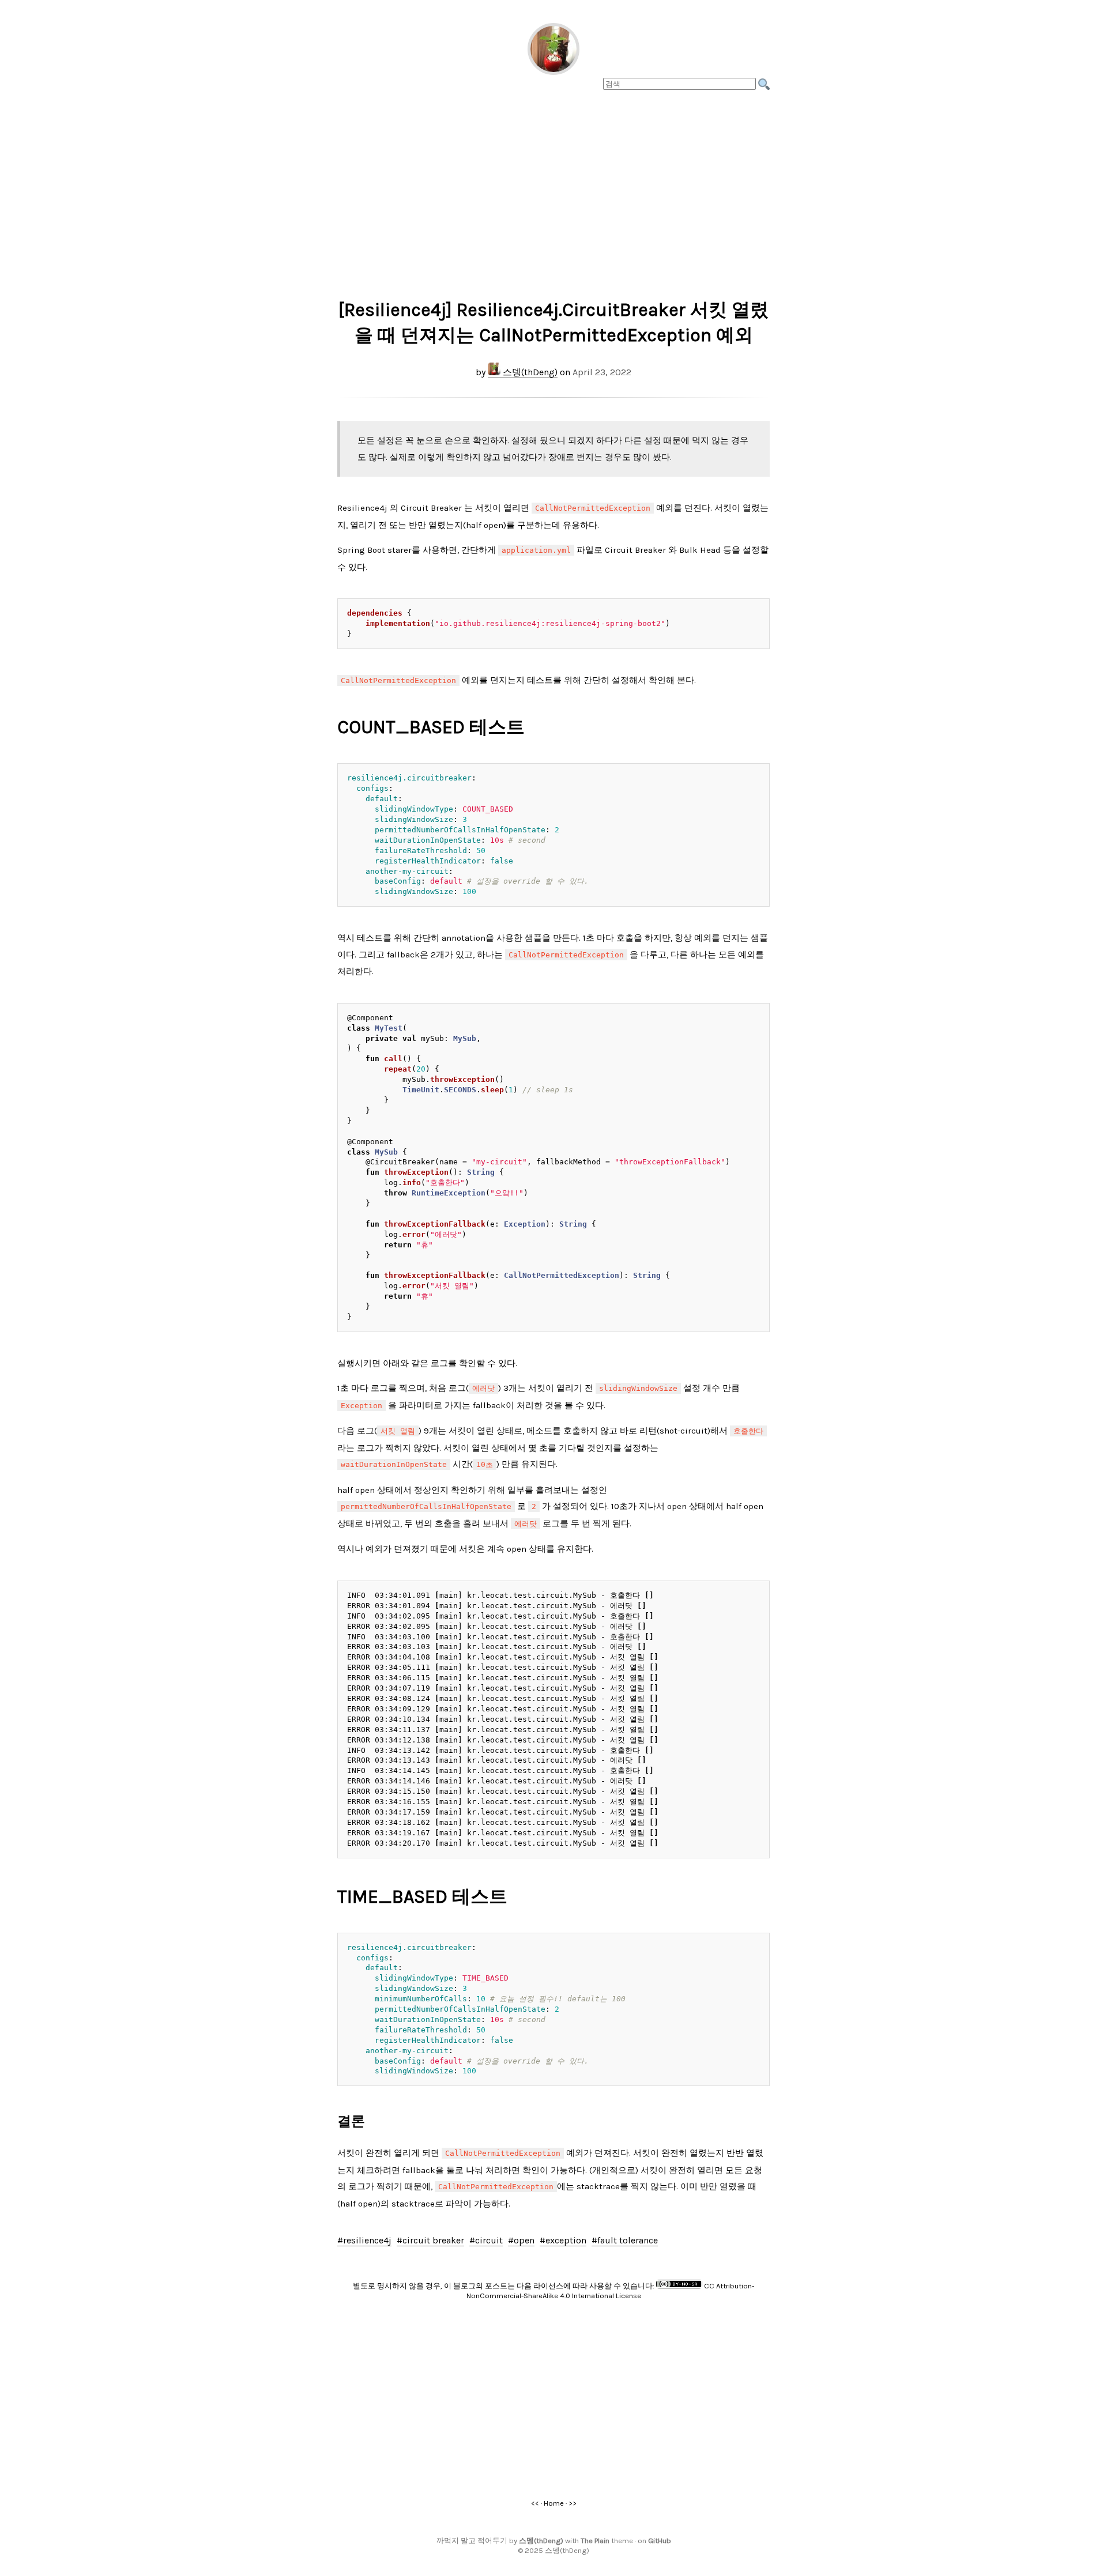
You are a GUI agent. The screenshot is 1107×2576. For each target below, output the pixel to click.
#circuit (486, 2240)
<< (535, 2503)
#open (521, 2240)
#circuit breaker (430, 2240)
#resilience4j (364, 2240)
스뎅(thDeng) (529, 372)
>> (573, 2503)
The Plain (595, 2541)
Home (554, 2503)
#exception (563, 2240)
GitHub (660, 2541)
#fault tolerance (625, 2240)
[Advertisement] (553, 191)
